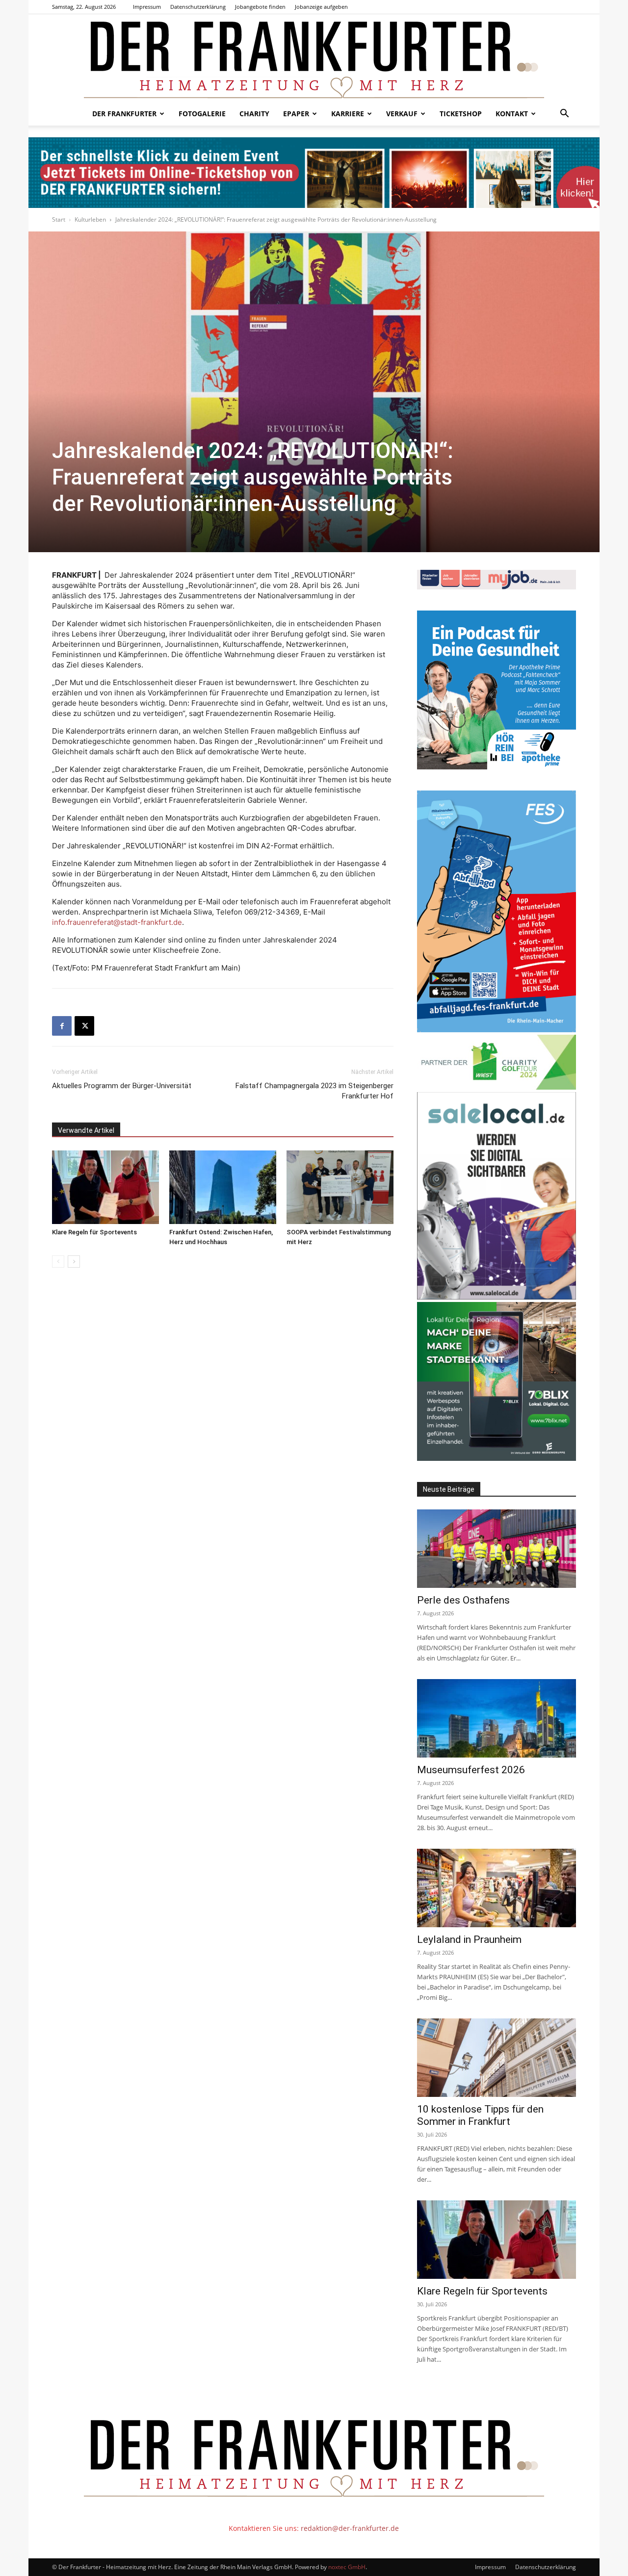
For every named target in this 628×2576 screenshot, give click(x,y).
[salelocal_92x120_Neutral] (497, 1297)
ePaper (296, 114)
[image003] (497, 767)
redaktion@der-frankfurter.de (350, 2528)
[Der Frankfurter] (314, 58)
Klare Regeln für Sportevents (94, 1232)
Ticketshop (461, 114)
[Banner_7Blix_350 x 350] (497, 1458)
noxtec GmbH (347, 2567)
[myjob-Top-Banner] (497, 587)
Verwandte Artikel (86, 1130)
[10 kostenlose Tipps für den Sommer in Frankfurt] (497, 2058)
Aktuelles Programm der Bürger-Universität (122, 1086)
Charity (254, 114)
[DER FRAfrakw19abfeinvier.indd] (497, 1030)
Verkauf (402, 114)
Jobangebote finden (260, 7)
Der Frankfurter (124, 114)
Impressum (147, 7)
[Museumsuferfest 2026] (497, 1718)
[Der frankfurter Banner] (314, 173)
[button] (564, 115)
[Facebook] (62, 1026)
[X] (84, 1026)
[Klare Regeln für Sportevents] (105, 1187)
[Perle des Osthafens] (497, 1549)
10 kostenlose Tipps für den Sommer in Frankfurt (480, 2115)
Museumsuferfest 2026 (471, 1770)
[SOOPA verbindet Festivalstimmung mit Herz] (340, 1187)
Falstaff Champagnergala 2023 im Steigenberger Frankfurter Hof (314, 1091)
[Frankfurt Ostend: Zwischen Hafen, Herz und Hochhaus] (223, 1187)
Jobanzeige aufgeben (321, 7)
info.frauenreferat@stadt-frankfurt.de (117, 922)
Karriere (348, 114)
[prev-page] (58, 1262)
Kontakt (512, 114)
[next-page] (74, 1262)
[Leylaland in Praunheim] (497, 1888)
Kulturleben (90, 219)
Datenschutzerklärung (198, 7)
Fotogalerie (202, 114)
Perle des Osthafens (463, 1600)
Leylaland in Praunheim (469, 1939)
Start (59, 219)
